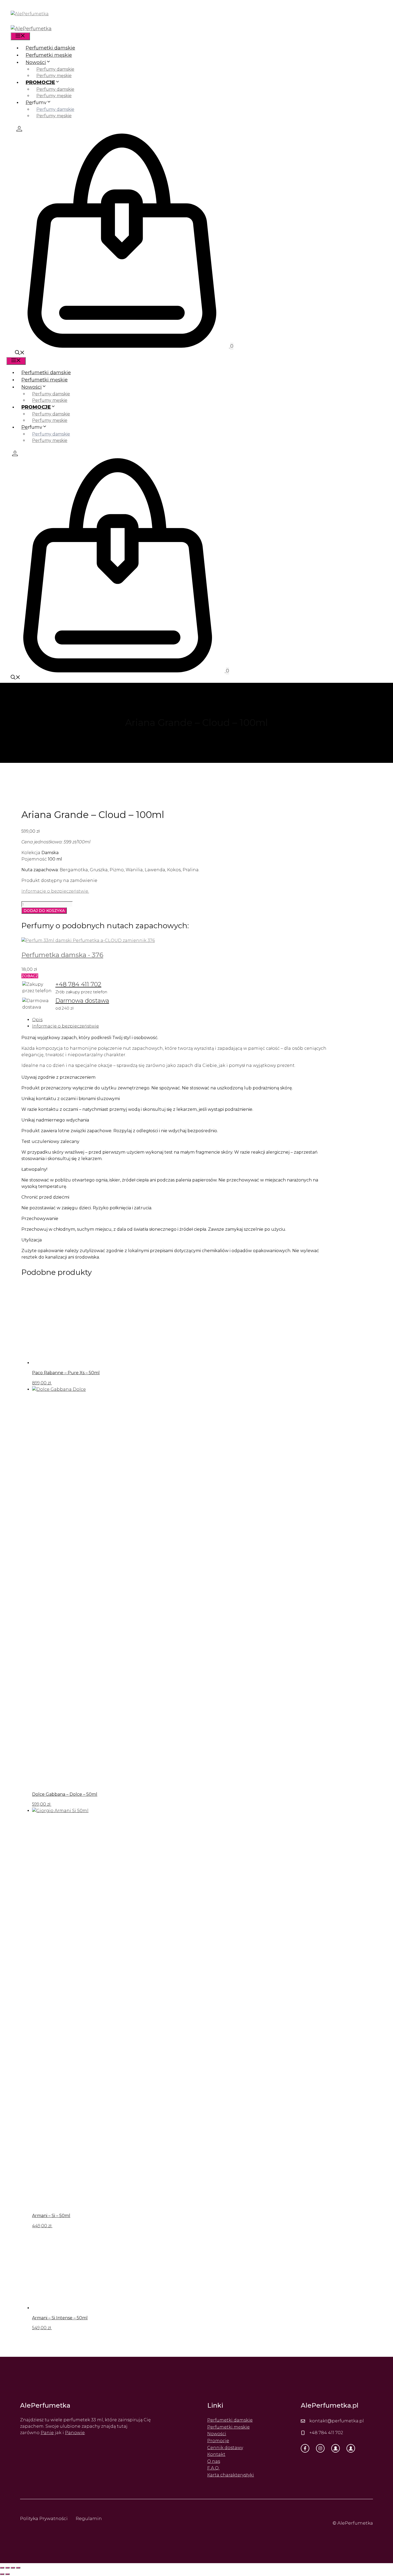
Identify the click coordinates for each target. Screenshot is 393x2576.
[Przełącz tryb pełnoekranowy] (7, 2568)
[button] (20, 353)
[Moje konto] (19, 128)
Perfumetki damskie (50, 48)
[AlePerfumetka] (31, 29)
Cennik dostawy (225, 2448)
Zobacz (30, 976)
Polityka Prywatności (44, 2518)
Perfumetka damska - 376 (62, 955)
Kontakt (216, 2454)
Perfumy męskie (54, 76)
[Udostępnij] (13, 2568)
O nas (214, 2461)
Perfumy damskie (55, 69)
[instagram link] (320, 2448)
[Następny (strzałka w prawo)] (7, 2574)
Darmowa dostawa (82, 1001)
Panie (47, 2433)
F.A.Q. (213, 2468)
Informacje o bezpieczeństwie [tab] (65, 1026)
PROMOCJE (40, 82)
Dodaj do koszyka (44, 911)
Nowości (36, 62)
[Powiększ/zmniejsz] (2, 2568)
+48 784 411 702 (78, 984)
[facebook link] (305, 2448)
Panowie (75, 2433)
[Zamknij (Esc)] (18, 2568)
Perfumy (36, 103)
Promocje (218, 2441)
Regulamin (89, 2518)
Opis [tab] (37, 1020)
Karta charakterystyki (231, 2475)
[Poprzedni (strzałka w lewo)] (2, 2574)
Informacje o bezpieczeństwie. (55, 891)
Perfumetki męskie (49, 55)
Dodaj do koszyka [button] (72, 1383)
